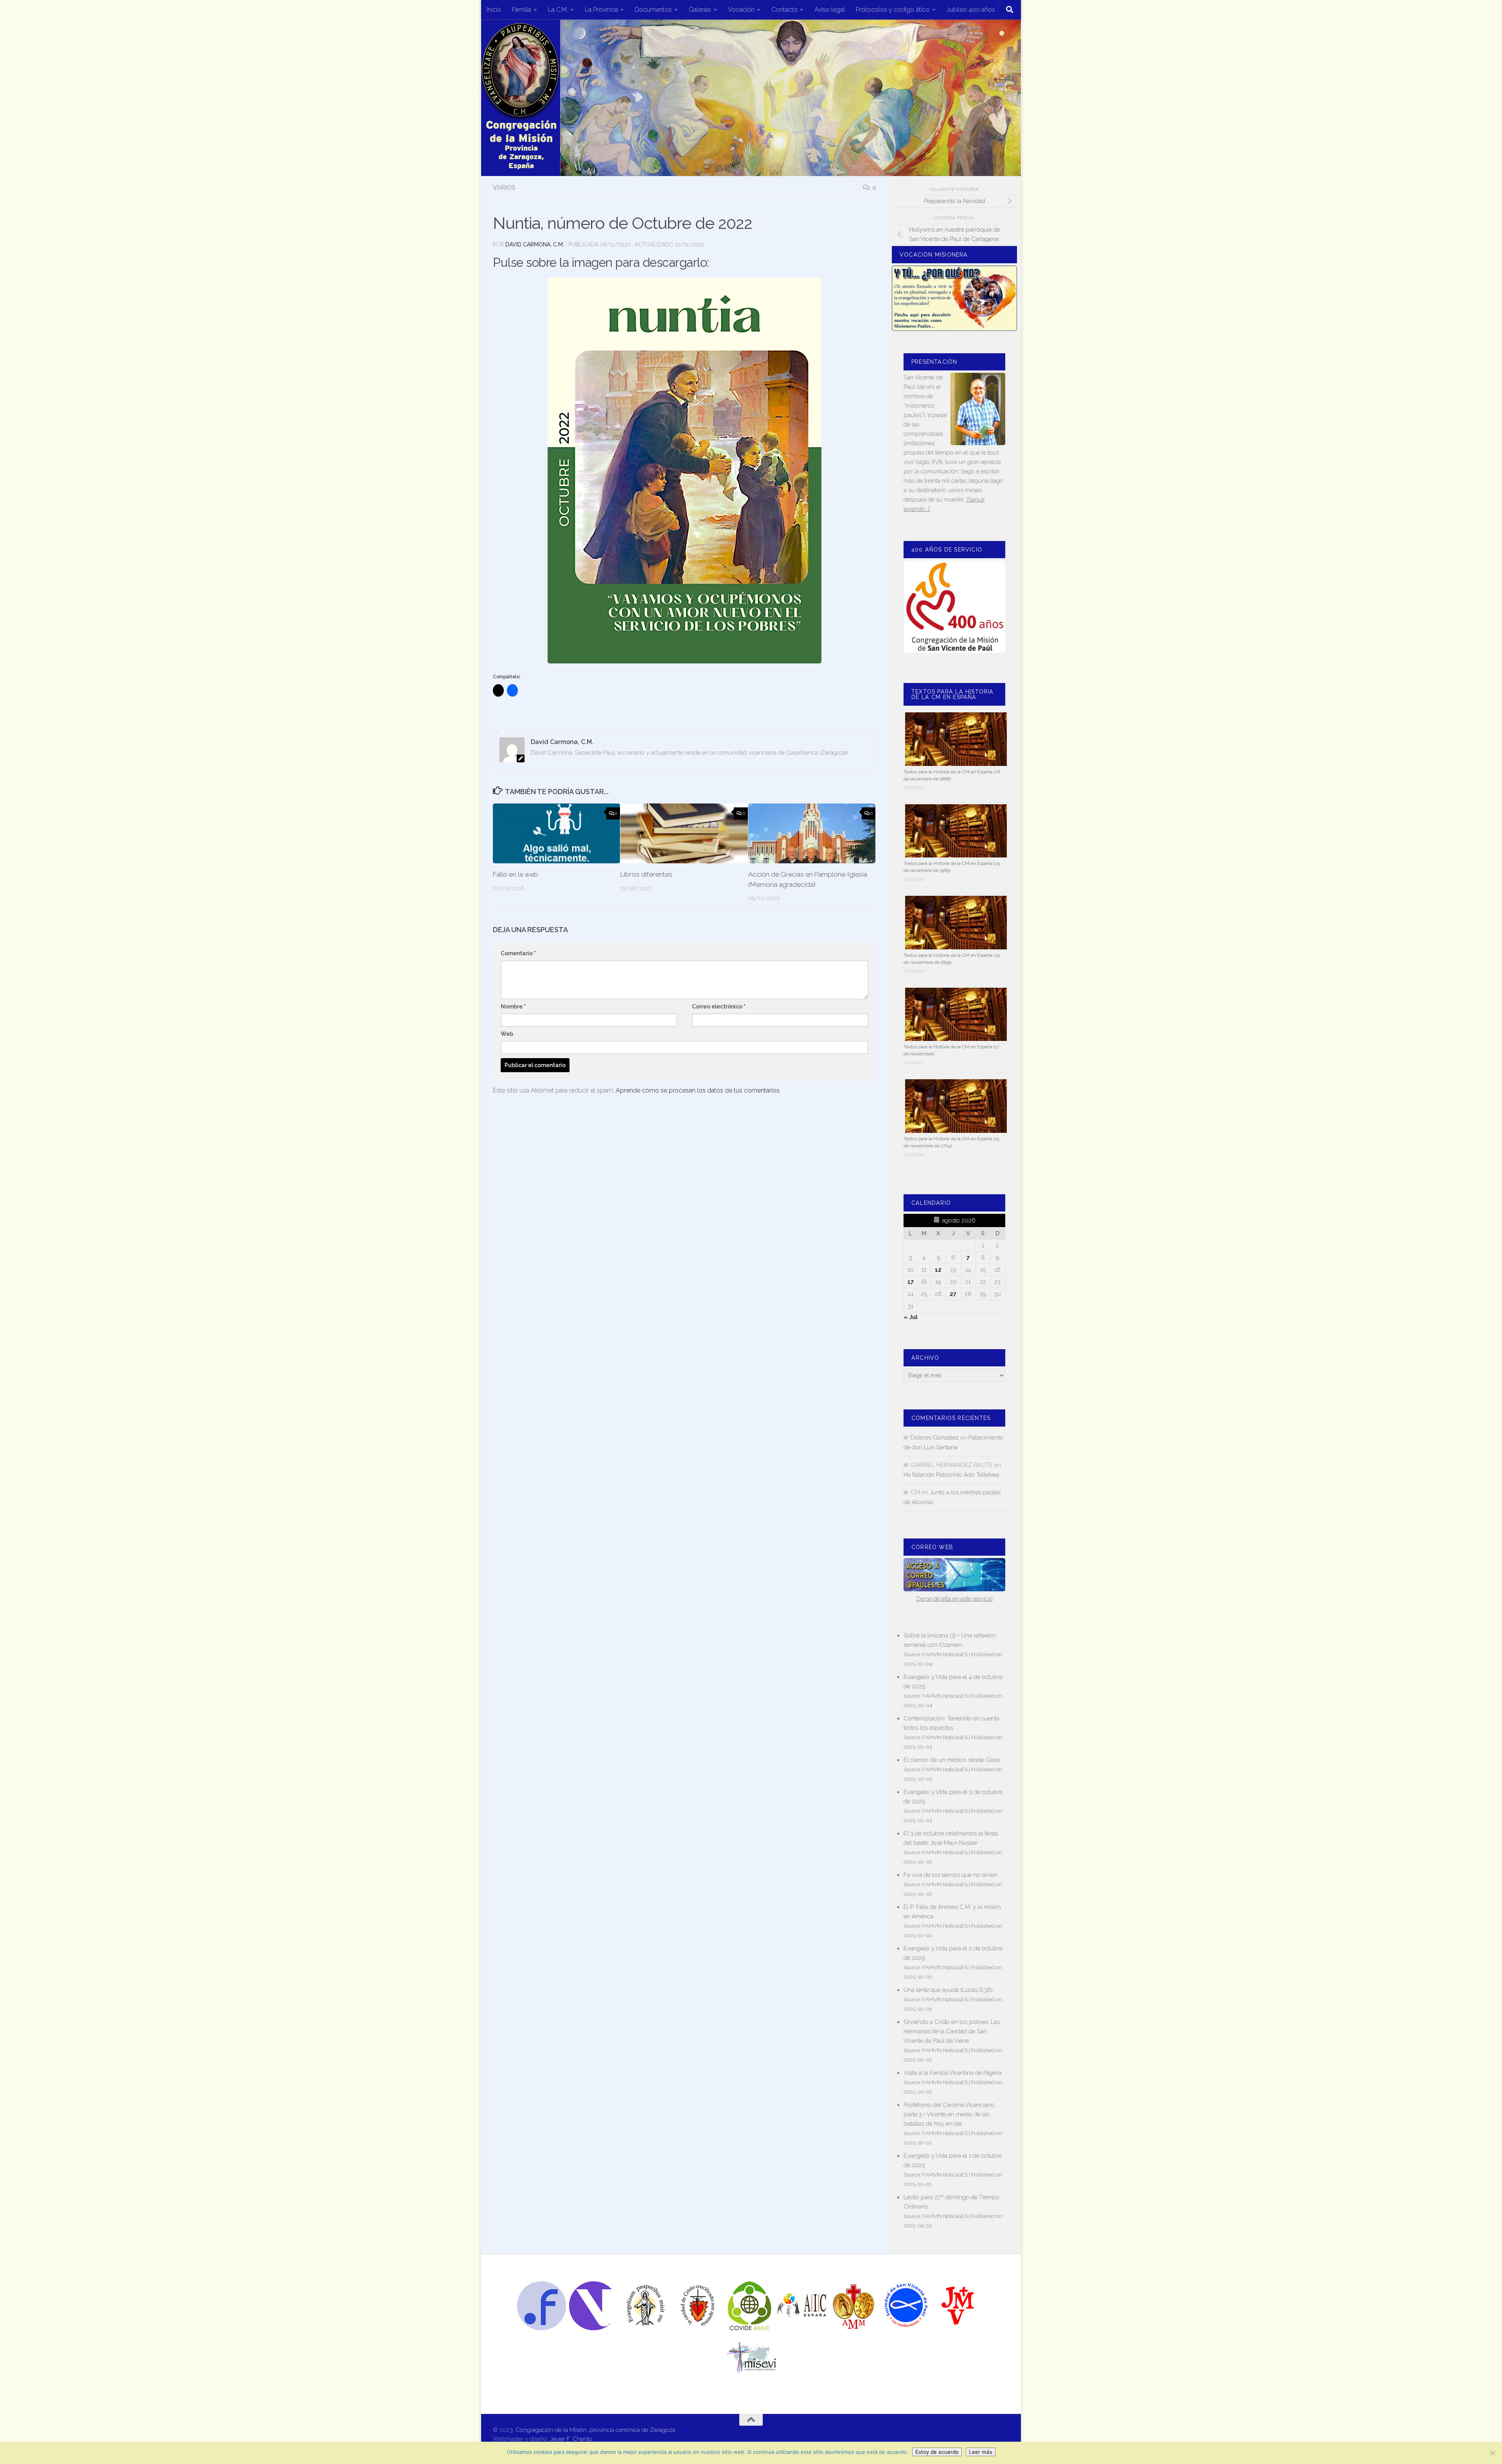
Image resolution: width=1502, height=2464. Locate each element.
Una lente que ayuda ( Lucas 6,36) (948, 1990)
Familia (522, 10)
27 (953, 1294)
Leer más (981, 2452)
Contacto (784, 10)
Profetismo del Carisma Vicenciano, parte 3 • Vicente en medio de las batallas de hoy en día (950, 2114)
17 (911, 1282)
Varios (504, 188)
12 (938, 1270)
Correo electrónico (719, 1006)
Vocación (741, 10)
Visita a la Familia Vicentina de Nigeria (953, 2073)
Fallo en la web (516, 874)
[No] (1492, 2453)
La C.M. (558, 10)
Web (507, 1034)
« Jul (911, 1317)
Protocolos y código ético (893, 10)
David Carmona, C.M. (535, 244)
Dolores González (935, 1438)
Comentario (518, 953)
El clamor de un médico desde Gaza (952, 1760)
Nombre (513, 1006)
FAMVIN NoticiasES (945, 1654)
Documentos (653, 10)
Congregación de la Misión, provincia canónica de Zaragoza (595, 2430)
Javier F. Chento (571, 2439)
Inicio (494, 10)
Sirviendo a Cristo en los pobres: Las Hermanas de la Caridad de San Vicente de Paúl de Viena (952, 2031)
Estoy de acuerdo (937, 2452)
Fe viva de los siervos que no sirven (950, 1875)
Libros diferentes (646, 874)
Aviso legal (830, 10)
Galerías (700, 10)
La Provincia (601, 10)
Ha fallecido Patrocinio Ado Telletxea (951, 1475)
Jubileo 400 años (971, 10)
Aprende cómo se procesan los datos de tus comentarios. (698, 1090)
